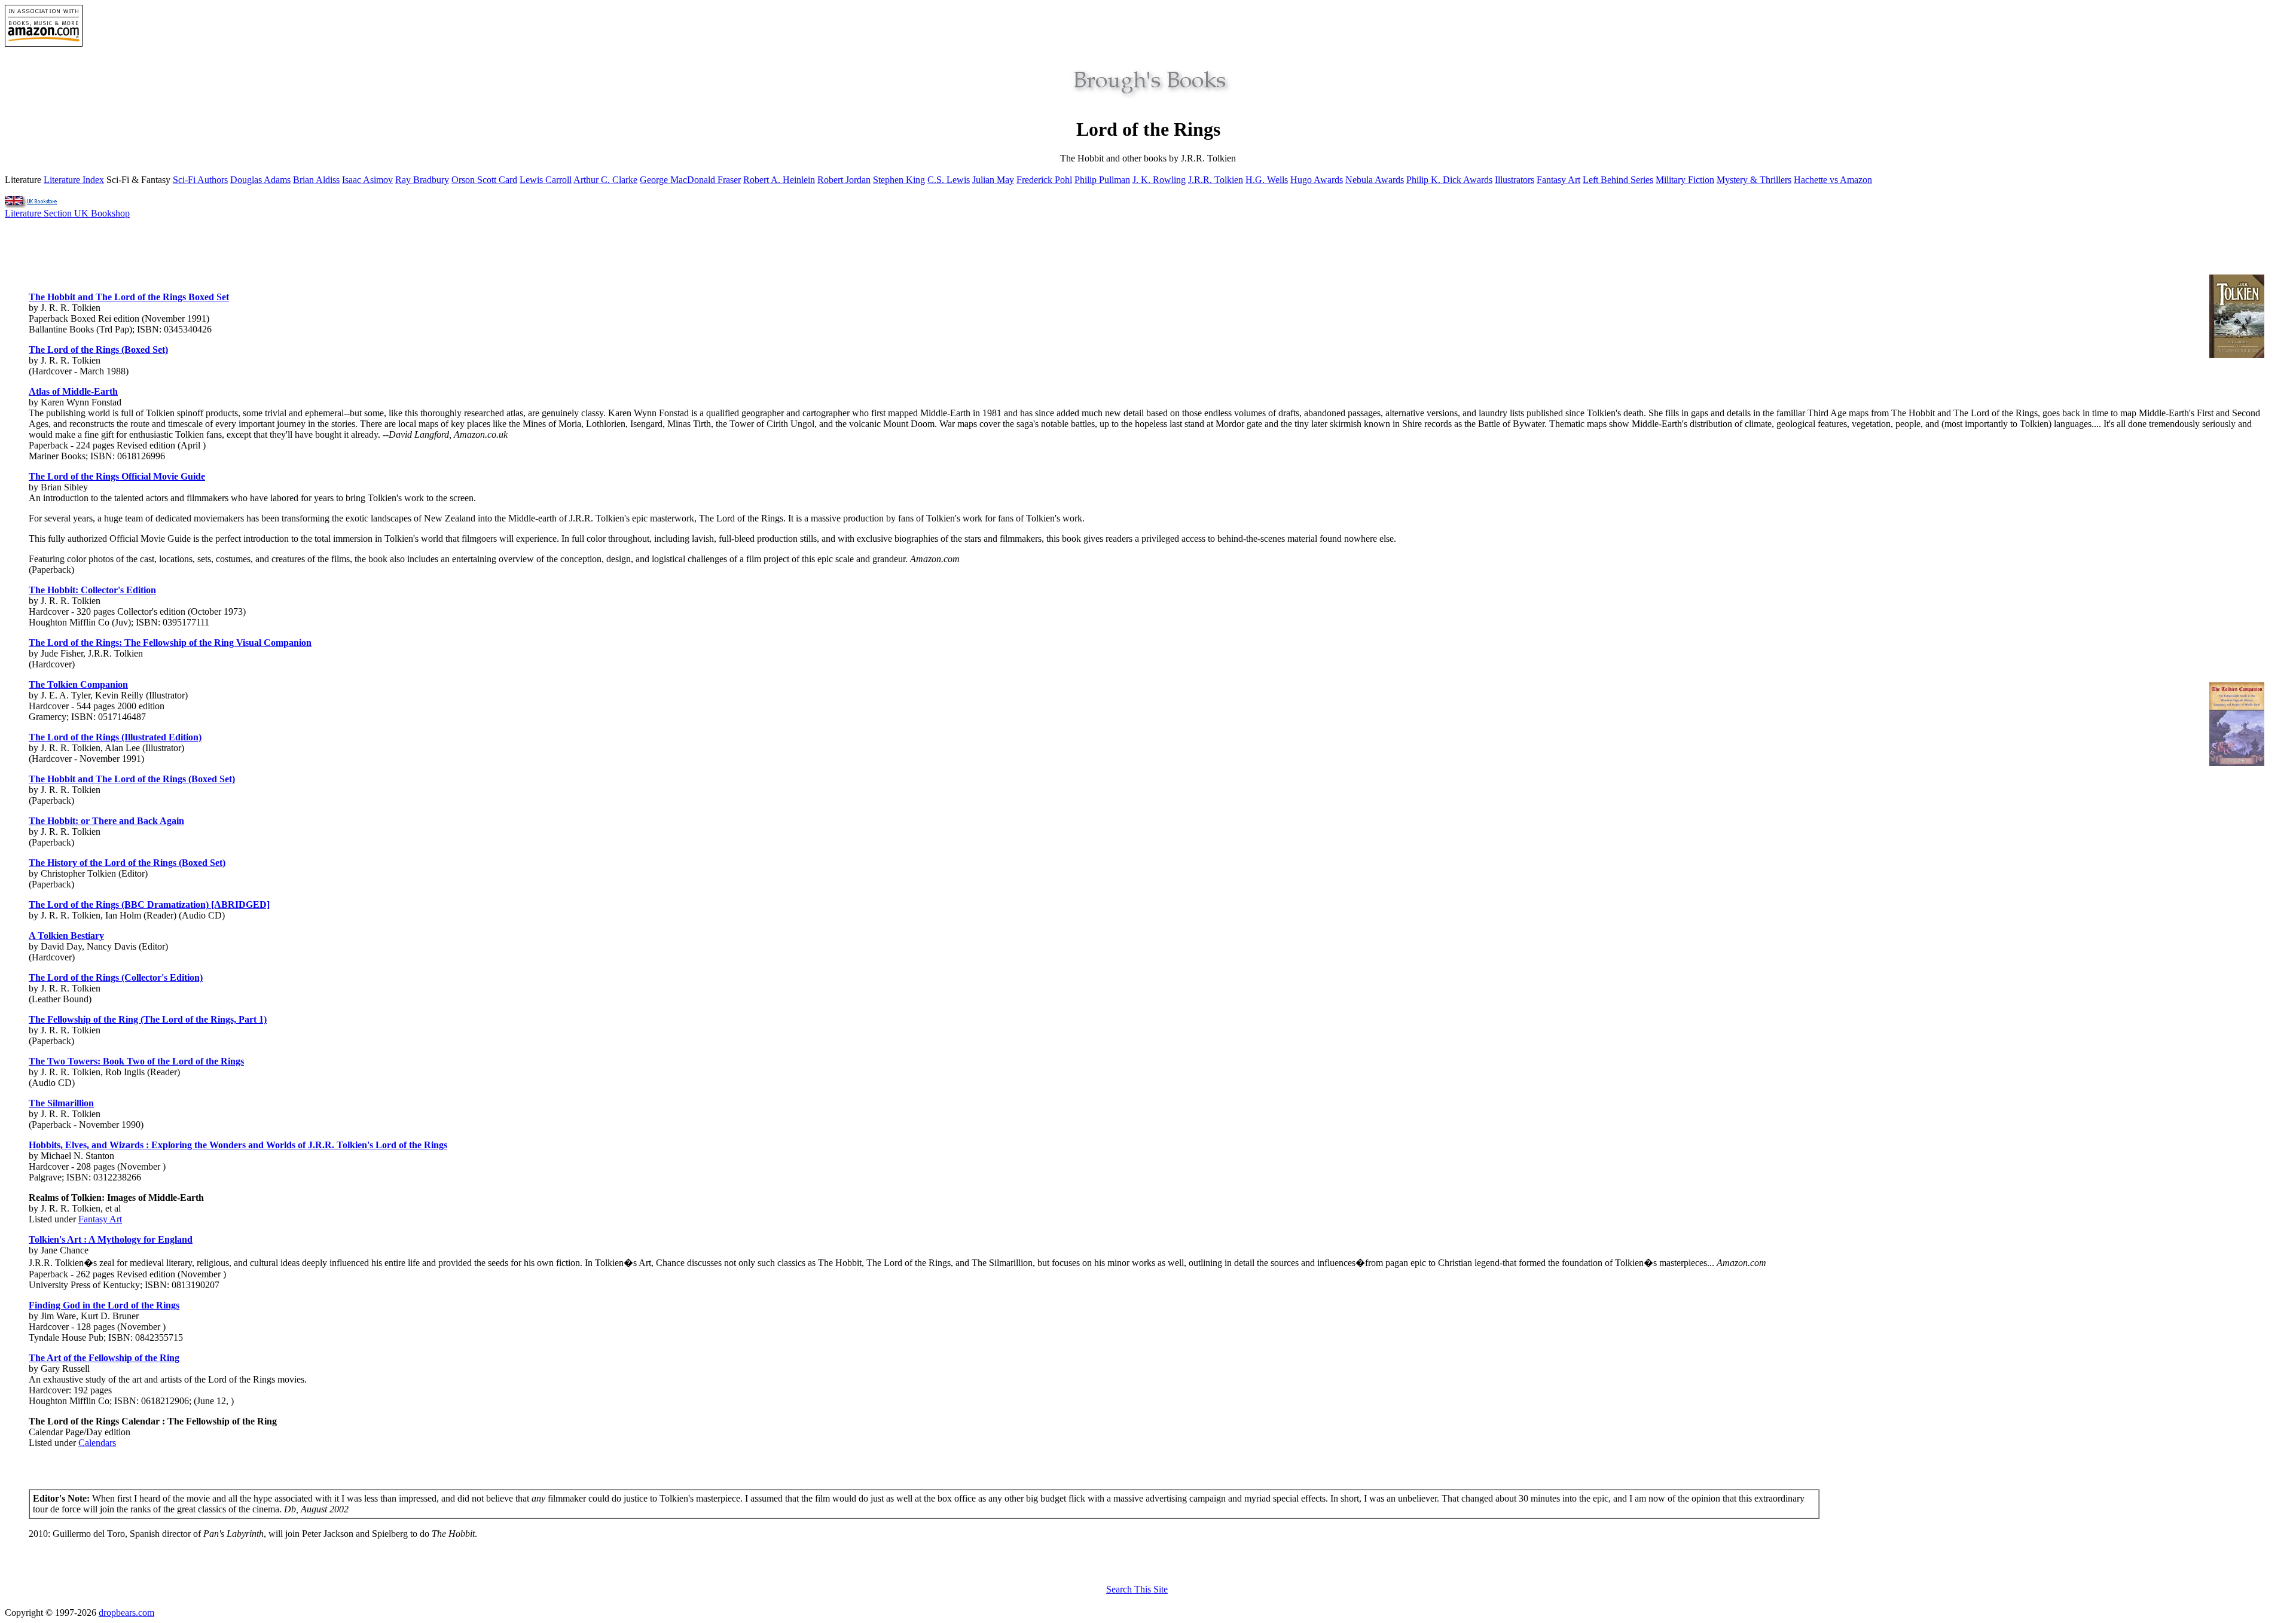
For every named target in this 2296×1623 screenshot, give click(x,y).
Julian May (993, 180)
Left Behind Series (1618, 180)
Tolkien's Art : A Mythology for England (111, 1239)
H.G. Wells (1267, 180)
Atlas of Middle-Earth (73, 391)
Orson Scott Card (484, 180)
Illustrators (1515, 180)
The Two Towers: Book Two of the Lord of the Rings (136, 1061)
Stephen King (899, 180)
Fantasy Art (1558, 180)
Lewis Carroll (546, 180)
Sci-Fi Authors (200, 180)
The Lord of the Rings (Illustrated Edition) (115, 737)
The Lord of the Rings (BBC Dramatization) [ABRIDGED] (149, 904)
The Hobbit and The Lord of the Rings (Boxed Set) (132, 779)
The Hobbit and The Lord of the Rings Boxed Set (129, 297)
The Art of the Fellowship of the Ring (104, 1358)
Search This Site (1137, 1589)
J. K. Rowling (1159, 180)
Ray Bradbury (422, 180)
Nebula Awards (1375, 180)
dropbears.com (126, 1613)
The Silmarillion (61, 1103)
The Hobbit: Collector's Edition (92, 590)
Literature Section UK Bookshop (67, 213)
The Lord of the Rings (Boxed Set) (98, 350)
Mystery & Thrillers (1754, 180)
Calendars (97, 1443)
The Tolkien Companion (78, 684)
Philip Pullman (1102, 180)
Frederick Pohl (1044, 180)
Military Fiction (1685, 180)
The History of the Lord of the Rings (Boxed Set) (127, 863)
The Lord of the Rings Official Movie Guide (117, 476)
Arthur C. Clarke (605, 180)
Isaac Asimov (367, 180)
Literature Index (74, 180)
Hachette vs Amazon (1833, 180)
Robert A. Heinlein (779, 180)
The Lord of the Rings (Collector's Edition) (116, 977)
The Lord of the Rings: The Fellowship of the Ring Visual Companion (170, 643)
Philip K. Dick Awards (1449, 180)
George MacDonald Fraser (690, 180)
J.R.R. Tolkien (1216, 180)
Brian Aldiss (316, 180)
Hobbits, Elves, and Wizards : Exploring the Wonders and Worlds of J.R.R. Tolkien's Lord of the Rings (238, 1145)
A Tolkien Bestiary (66, 936)
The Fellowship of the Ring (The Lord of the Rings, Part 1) (148, 1019)
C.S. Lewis (949, 180)
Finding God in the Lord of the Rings (104, 1305)
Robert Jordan (844, 180)
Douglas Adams (260, 180)
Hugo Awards (1317, 180)
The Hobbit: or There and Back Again (106, 821)
